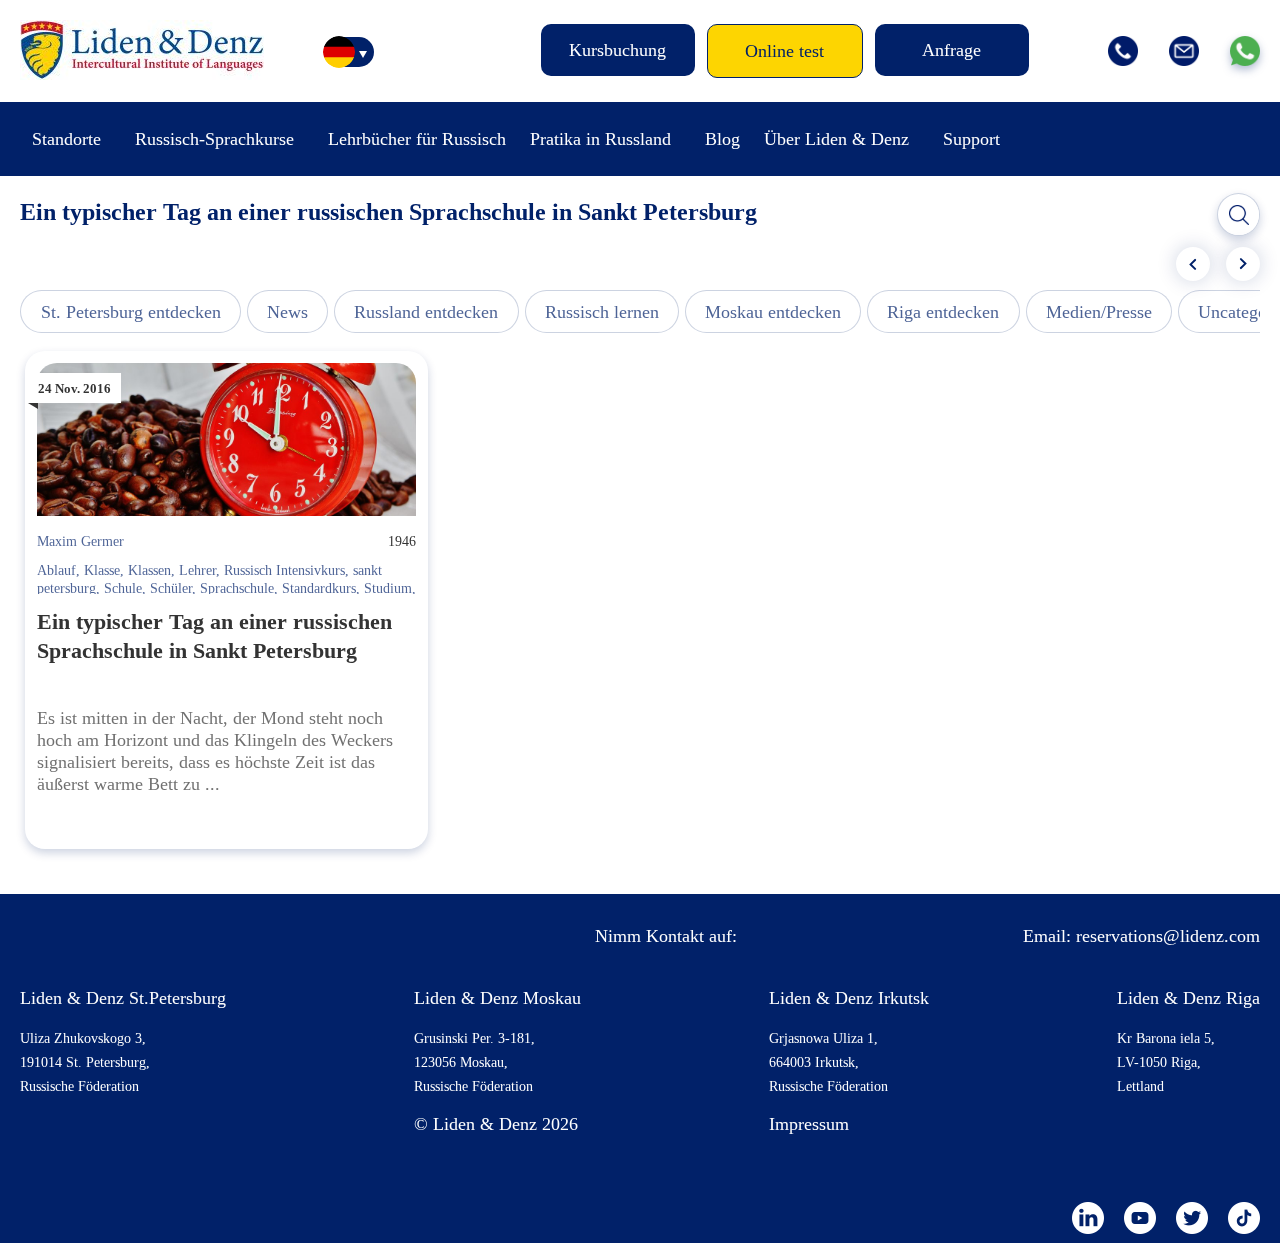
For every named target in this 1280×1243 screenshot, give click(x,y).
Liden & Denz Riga (1188, 998)
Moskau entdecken (773, 312)
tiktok (1244, 1218)
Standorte (66, 139)
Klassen (149, 570)
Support (971, 139)
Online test (784, 51)
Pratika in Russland (600, 139)
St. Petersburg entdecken (131, 312)
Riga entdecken (943, 312)
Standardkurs (319, 588)
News (287, 312)
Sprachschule (237, 588)
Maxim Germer (80, 541)
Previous (1193, 264)
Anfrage (951, 50)
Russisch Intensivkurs (284, 570)
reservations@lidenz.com (1168, 936)
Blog (722, 139)
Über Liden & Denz (836, 139)
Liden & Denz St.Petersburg (123, 998)
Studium (388, 588)
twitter (1192, 1218)
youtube (1140, 1218)
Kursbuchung (617, 50)
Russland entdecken (426, 312)
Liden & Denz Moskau (497, 998)
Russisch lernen (602, 312)
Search (1239, 215)
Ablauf (56, 570)
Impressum (809, 1124)
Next (1243, 264)
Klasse (102, 570)
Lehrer (197, 570)
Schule (123, 588)
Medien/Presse (1099, 312)
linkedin (1088, 1218)
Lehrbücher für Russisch (417, 139)
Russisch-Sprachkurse (214, 139)
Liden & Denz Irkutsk (849, 998)
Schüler (171, 588)
